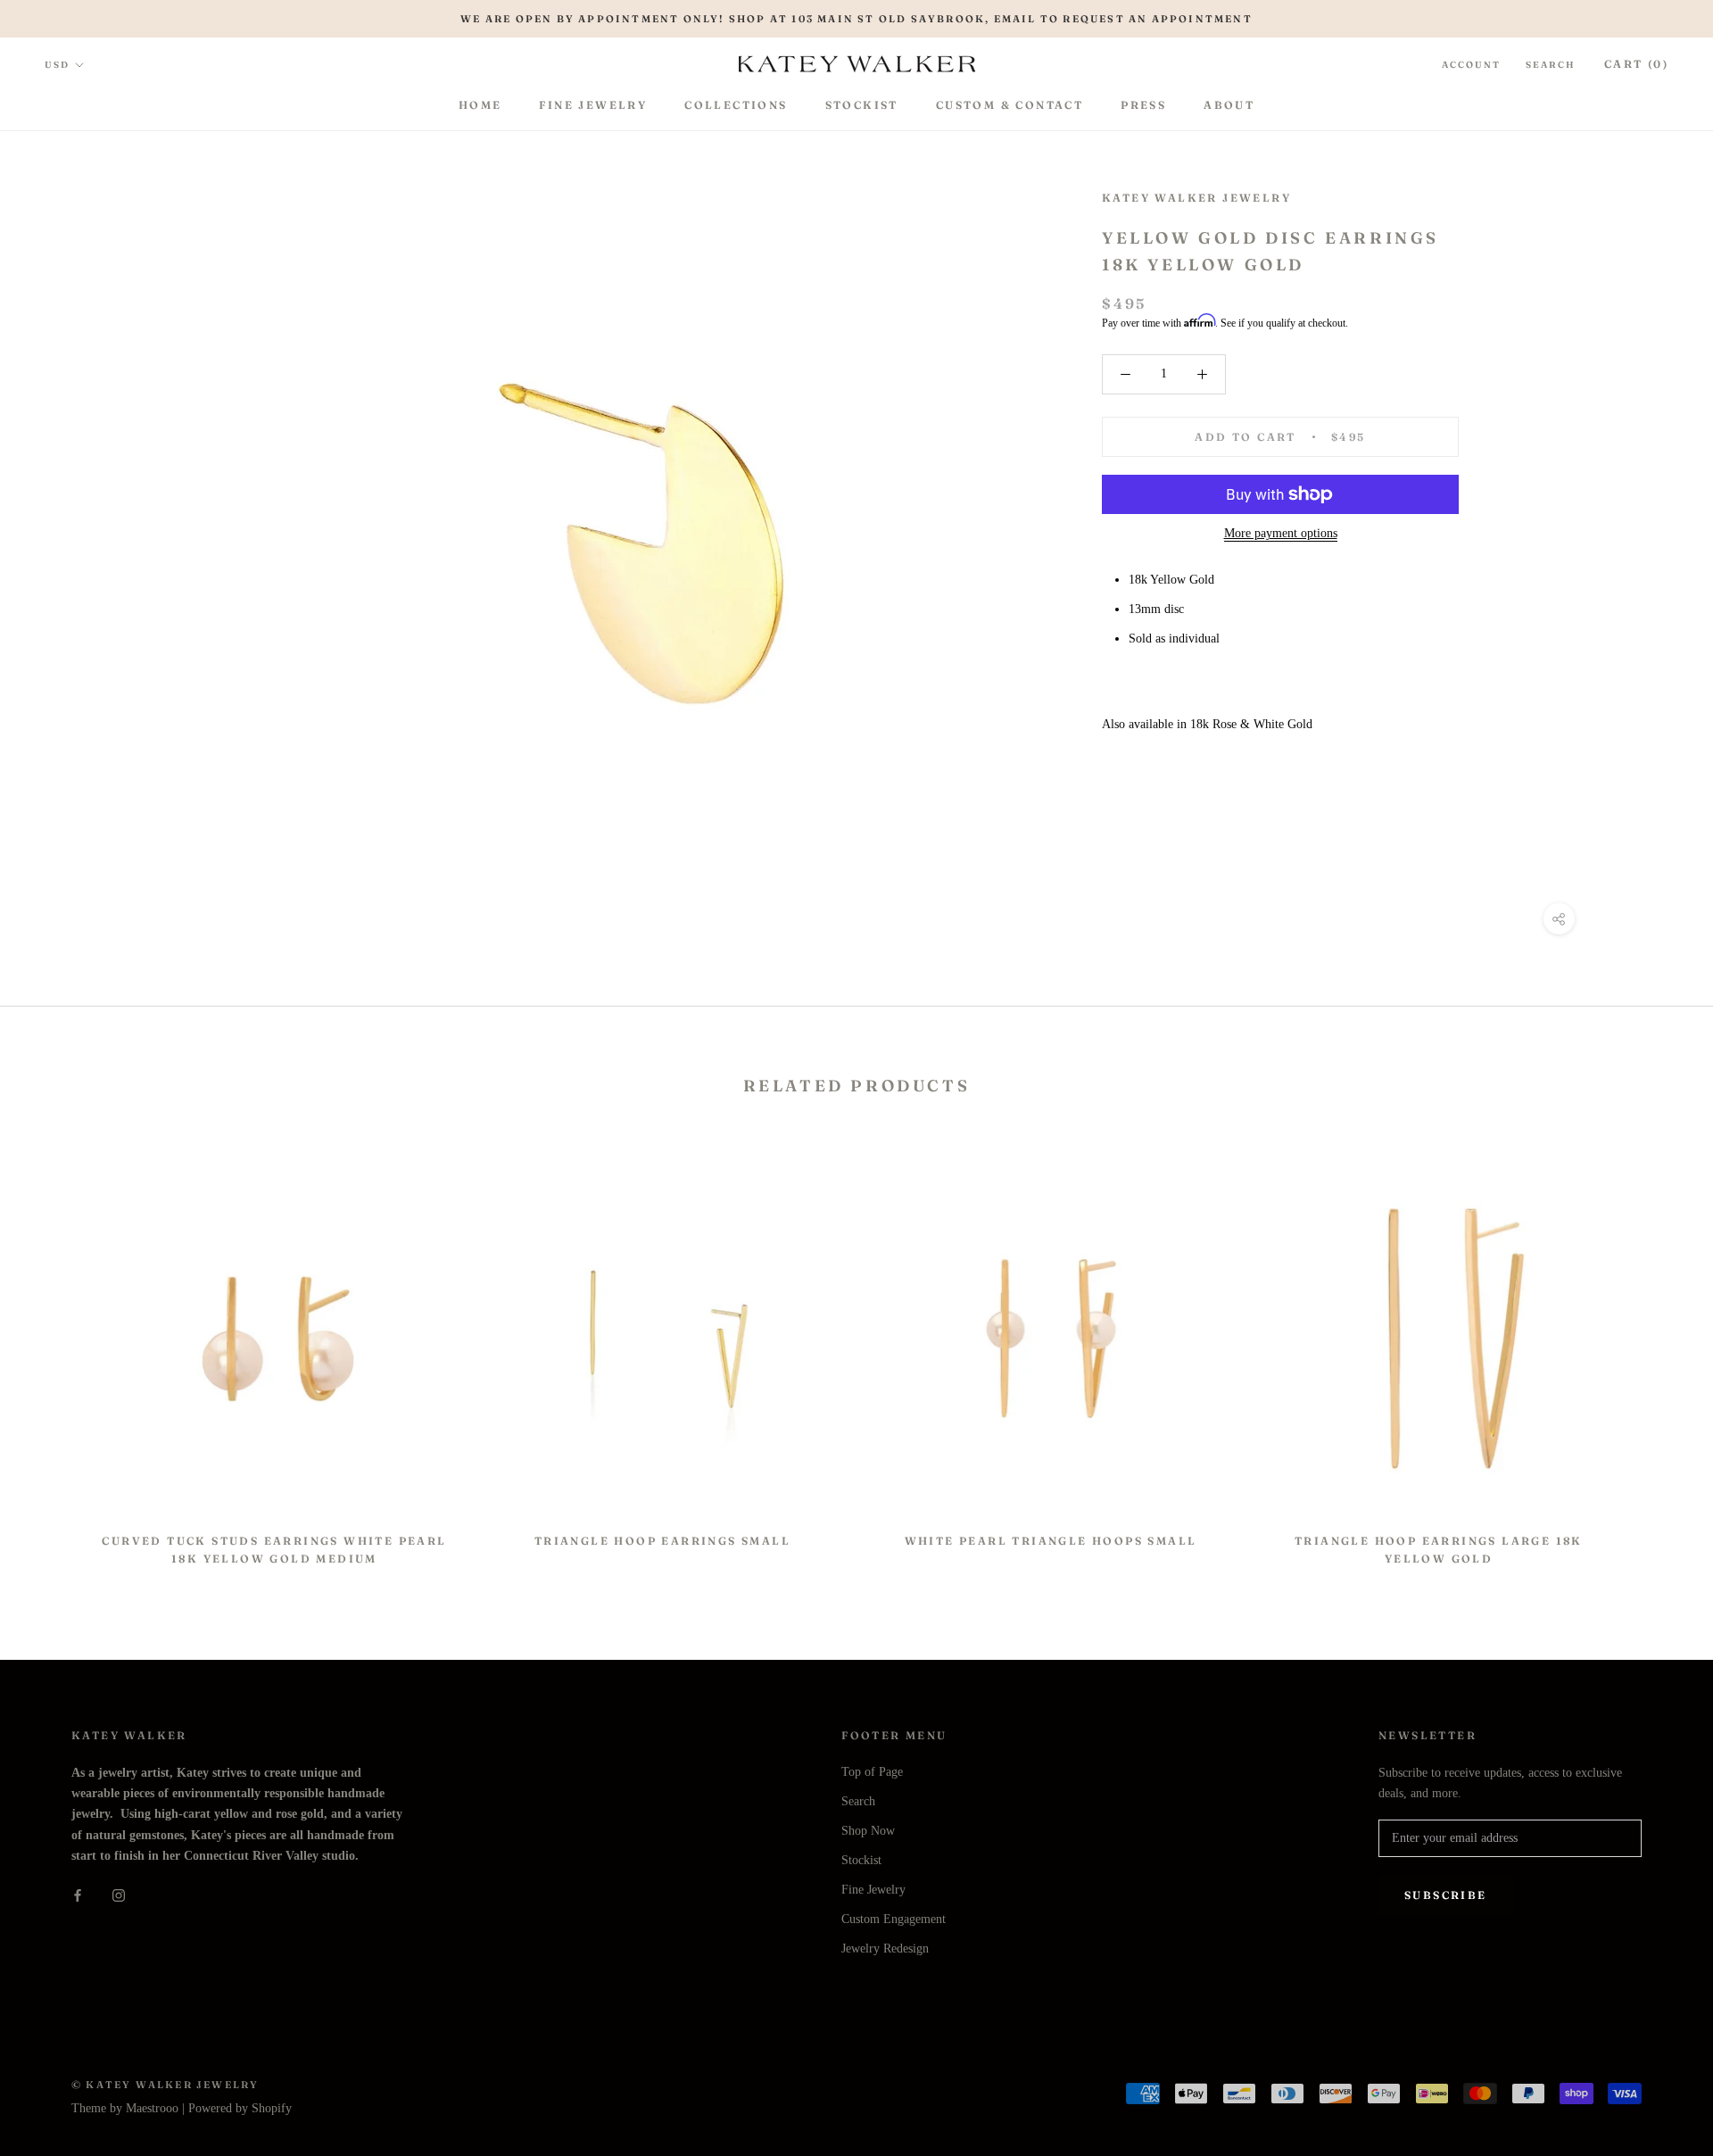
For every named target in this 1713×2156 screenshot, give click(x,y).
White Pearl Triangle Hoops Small (1051, 1541)
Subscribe (1446, 1895)
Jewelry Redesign (885, 1949)
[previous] (56, 1355)
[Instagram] (119, 1894)
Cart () (1636, 64)
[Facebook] (78, 1894)
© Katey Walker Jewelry (165, 2085)
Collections (736, 105)
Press (1143, 105)
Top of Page (872, 1772)
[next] (1657, 1355)
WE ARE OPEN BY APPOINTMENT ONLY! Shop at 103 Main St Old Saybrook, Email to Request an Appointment (856, 19)
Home (480, 105)
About (1229, 105)
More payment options (1281, 533)
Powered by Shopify (240, 2108)
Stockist (862, 105)
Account (1471, 65)
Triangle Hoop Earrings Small (662, 1541)
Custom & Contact (1010, 105)
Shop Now (868, 1831)
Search (1551, 65)
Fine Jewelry (593, 105)
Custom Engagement (894, 1919)
